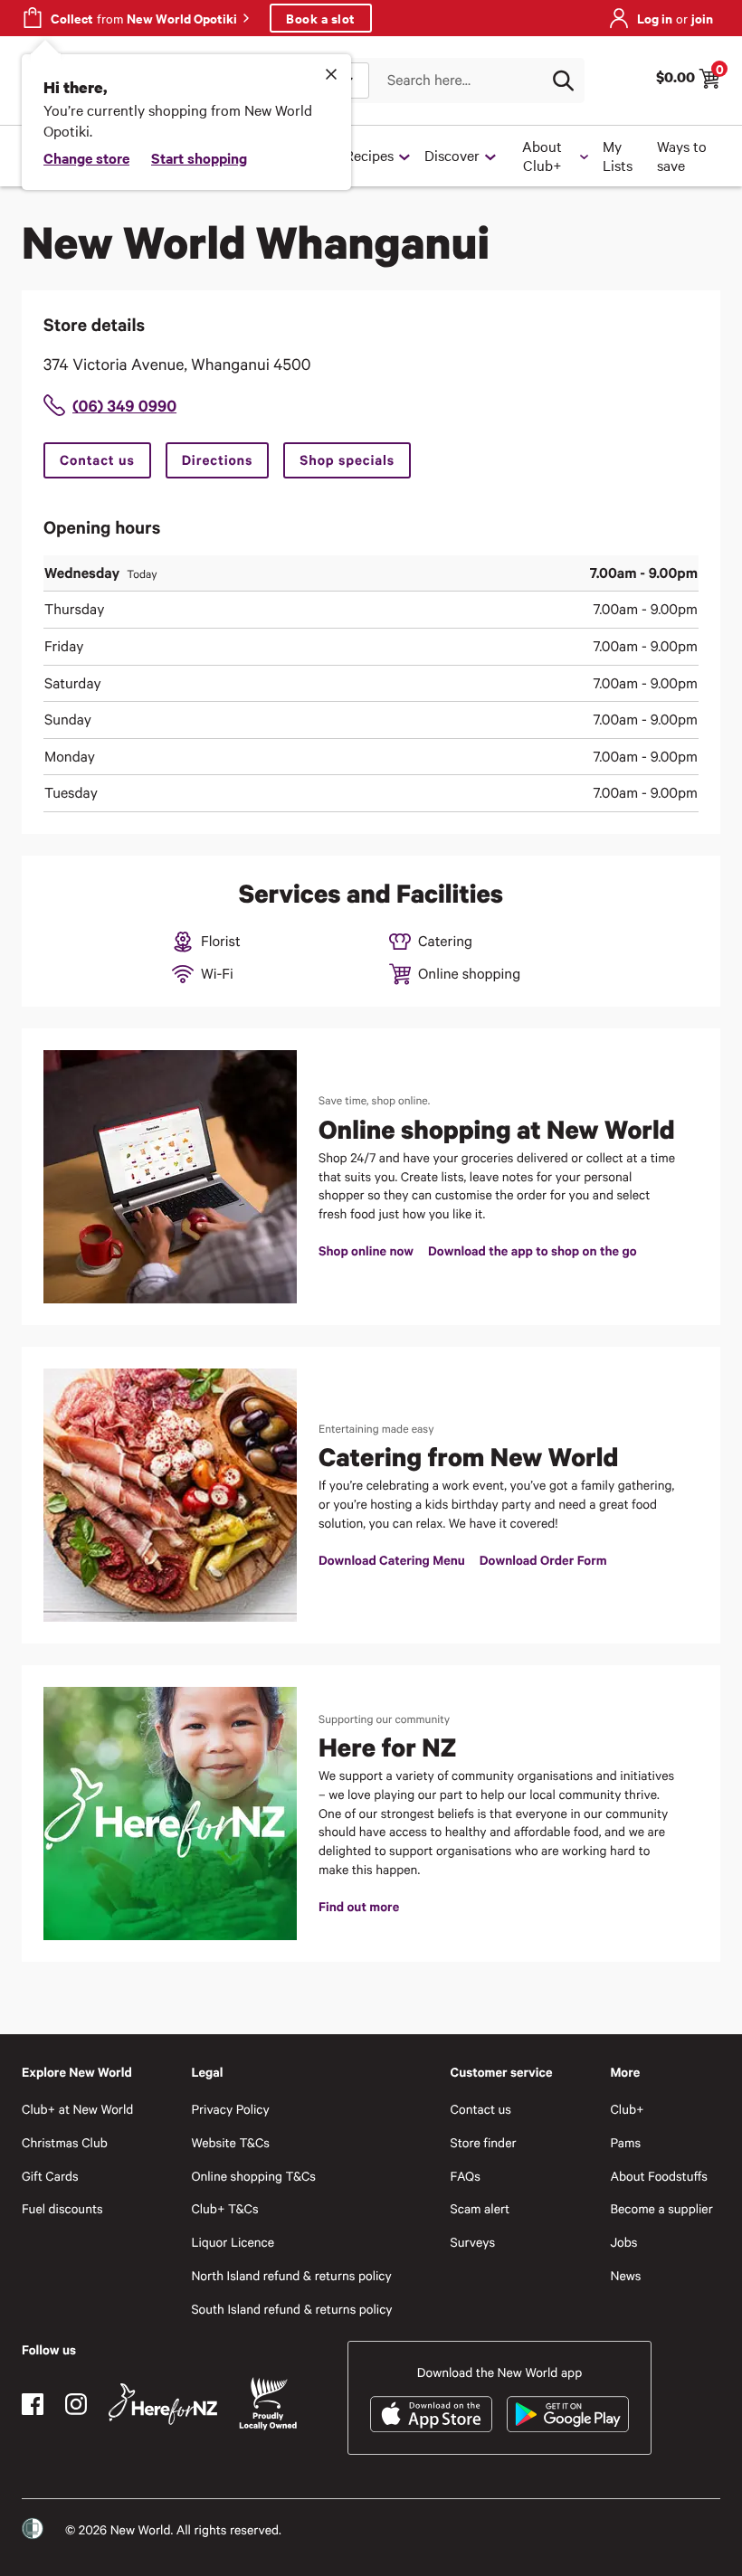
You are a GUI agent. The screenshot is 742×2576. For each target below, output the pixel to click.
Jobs (623, 2242)
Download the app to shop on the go (532, 1250)
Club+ (627, 2109)
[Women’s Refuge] (33, 2529)
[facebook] (33, 2404)
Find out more (359, 1906)
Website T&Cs (230, 2142)
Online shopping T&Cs (253, 2176)
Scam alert (480, 2208)
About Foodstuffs (659, 2176)
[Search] (563, 80)
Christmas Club (65, 2142)
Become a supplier (661, 2208)
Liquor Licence (233, 2242)
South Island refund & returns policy (291, 2309)
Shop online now (366, 1250)
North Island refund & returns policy (291, 2275)
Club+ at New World (77, 2109)
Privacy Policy (230, 2109)
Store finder (484, 2142)
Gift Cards (50, 2176)
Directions (218, 460)
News (625, 2275)
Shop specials (347, 460)
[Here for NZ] (163, 2404)
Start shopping (199, 157)
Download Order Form (543, 1560)
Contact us (97, 460)
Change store (86, 157)
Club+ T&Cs (224, 2208)
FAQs (466, 2176)
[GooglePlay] (568, 2414)
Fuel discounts (62, 2208)
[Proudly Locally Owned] (268, 2404)
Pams (625, 2142)
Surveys (473, 2242)
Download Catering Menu (392, 1560)
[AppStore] (431, 2414)
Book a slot (321, 18)
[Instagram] (76, 2404)
